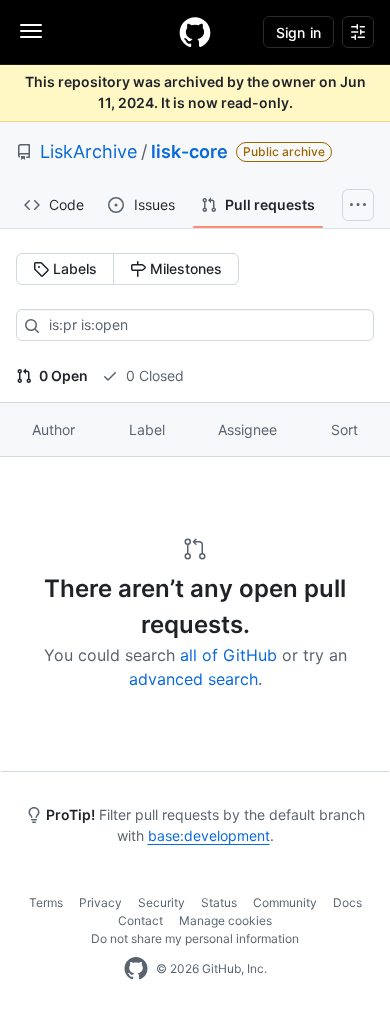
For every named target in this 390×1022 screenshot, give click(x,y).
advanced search (193, 679)
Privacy (100, 902)
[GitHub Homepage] (136, 969)
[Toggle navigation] (31, 31)
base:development (209, 835)
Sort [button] (344, 429)
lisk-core (189, 151)
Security (161, 902)
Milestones (184, 268)
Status (219, 902)
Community (285, 902)
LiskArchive (88, 151)
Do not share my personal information (195, 938)
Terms (46, 902)
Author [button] (53, 429)
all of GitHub (228, 655)
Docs (347, 902)
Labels (73, 268)
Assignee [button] (247, 429)
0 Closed (153, 375)
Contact (140, 920)
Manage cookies (225, 920)
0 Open (62, 375)
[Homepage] (195, 32)
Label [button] (147, 429)
